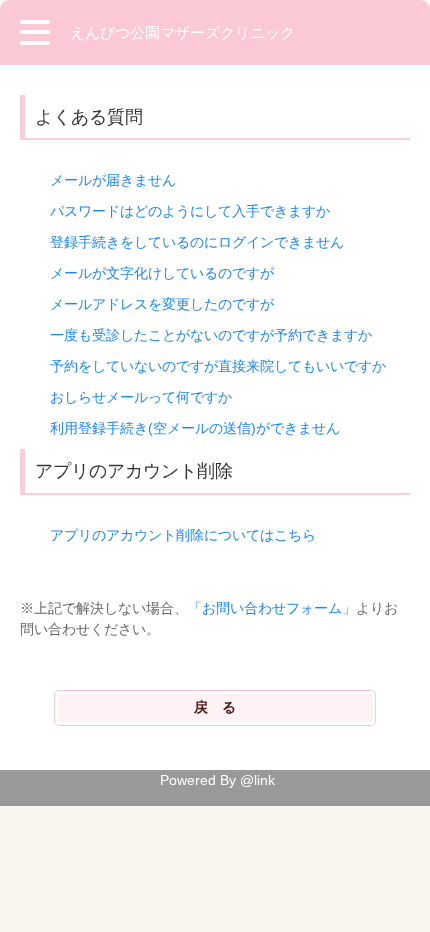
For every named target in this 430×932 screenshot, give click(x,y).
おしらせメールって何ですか (141, 397)
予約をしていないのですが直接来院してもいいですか (218, 366)
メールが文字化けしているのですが (162, 273)
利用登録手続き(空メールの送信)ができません (195, 428)
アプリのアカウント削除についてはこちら (183, 535)
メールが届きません (113, 180)
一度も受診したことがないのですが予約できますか (211, 335)
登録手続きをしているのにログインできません (197, 242)
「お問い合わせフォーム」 (272, 608)
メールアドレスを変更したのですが (162, 304)
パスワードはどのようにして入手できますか (190, 211)
